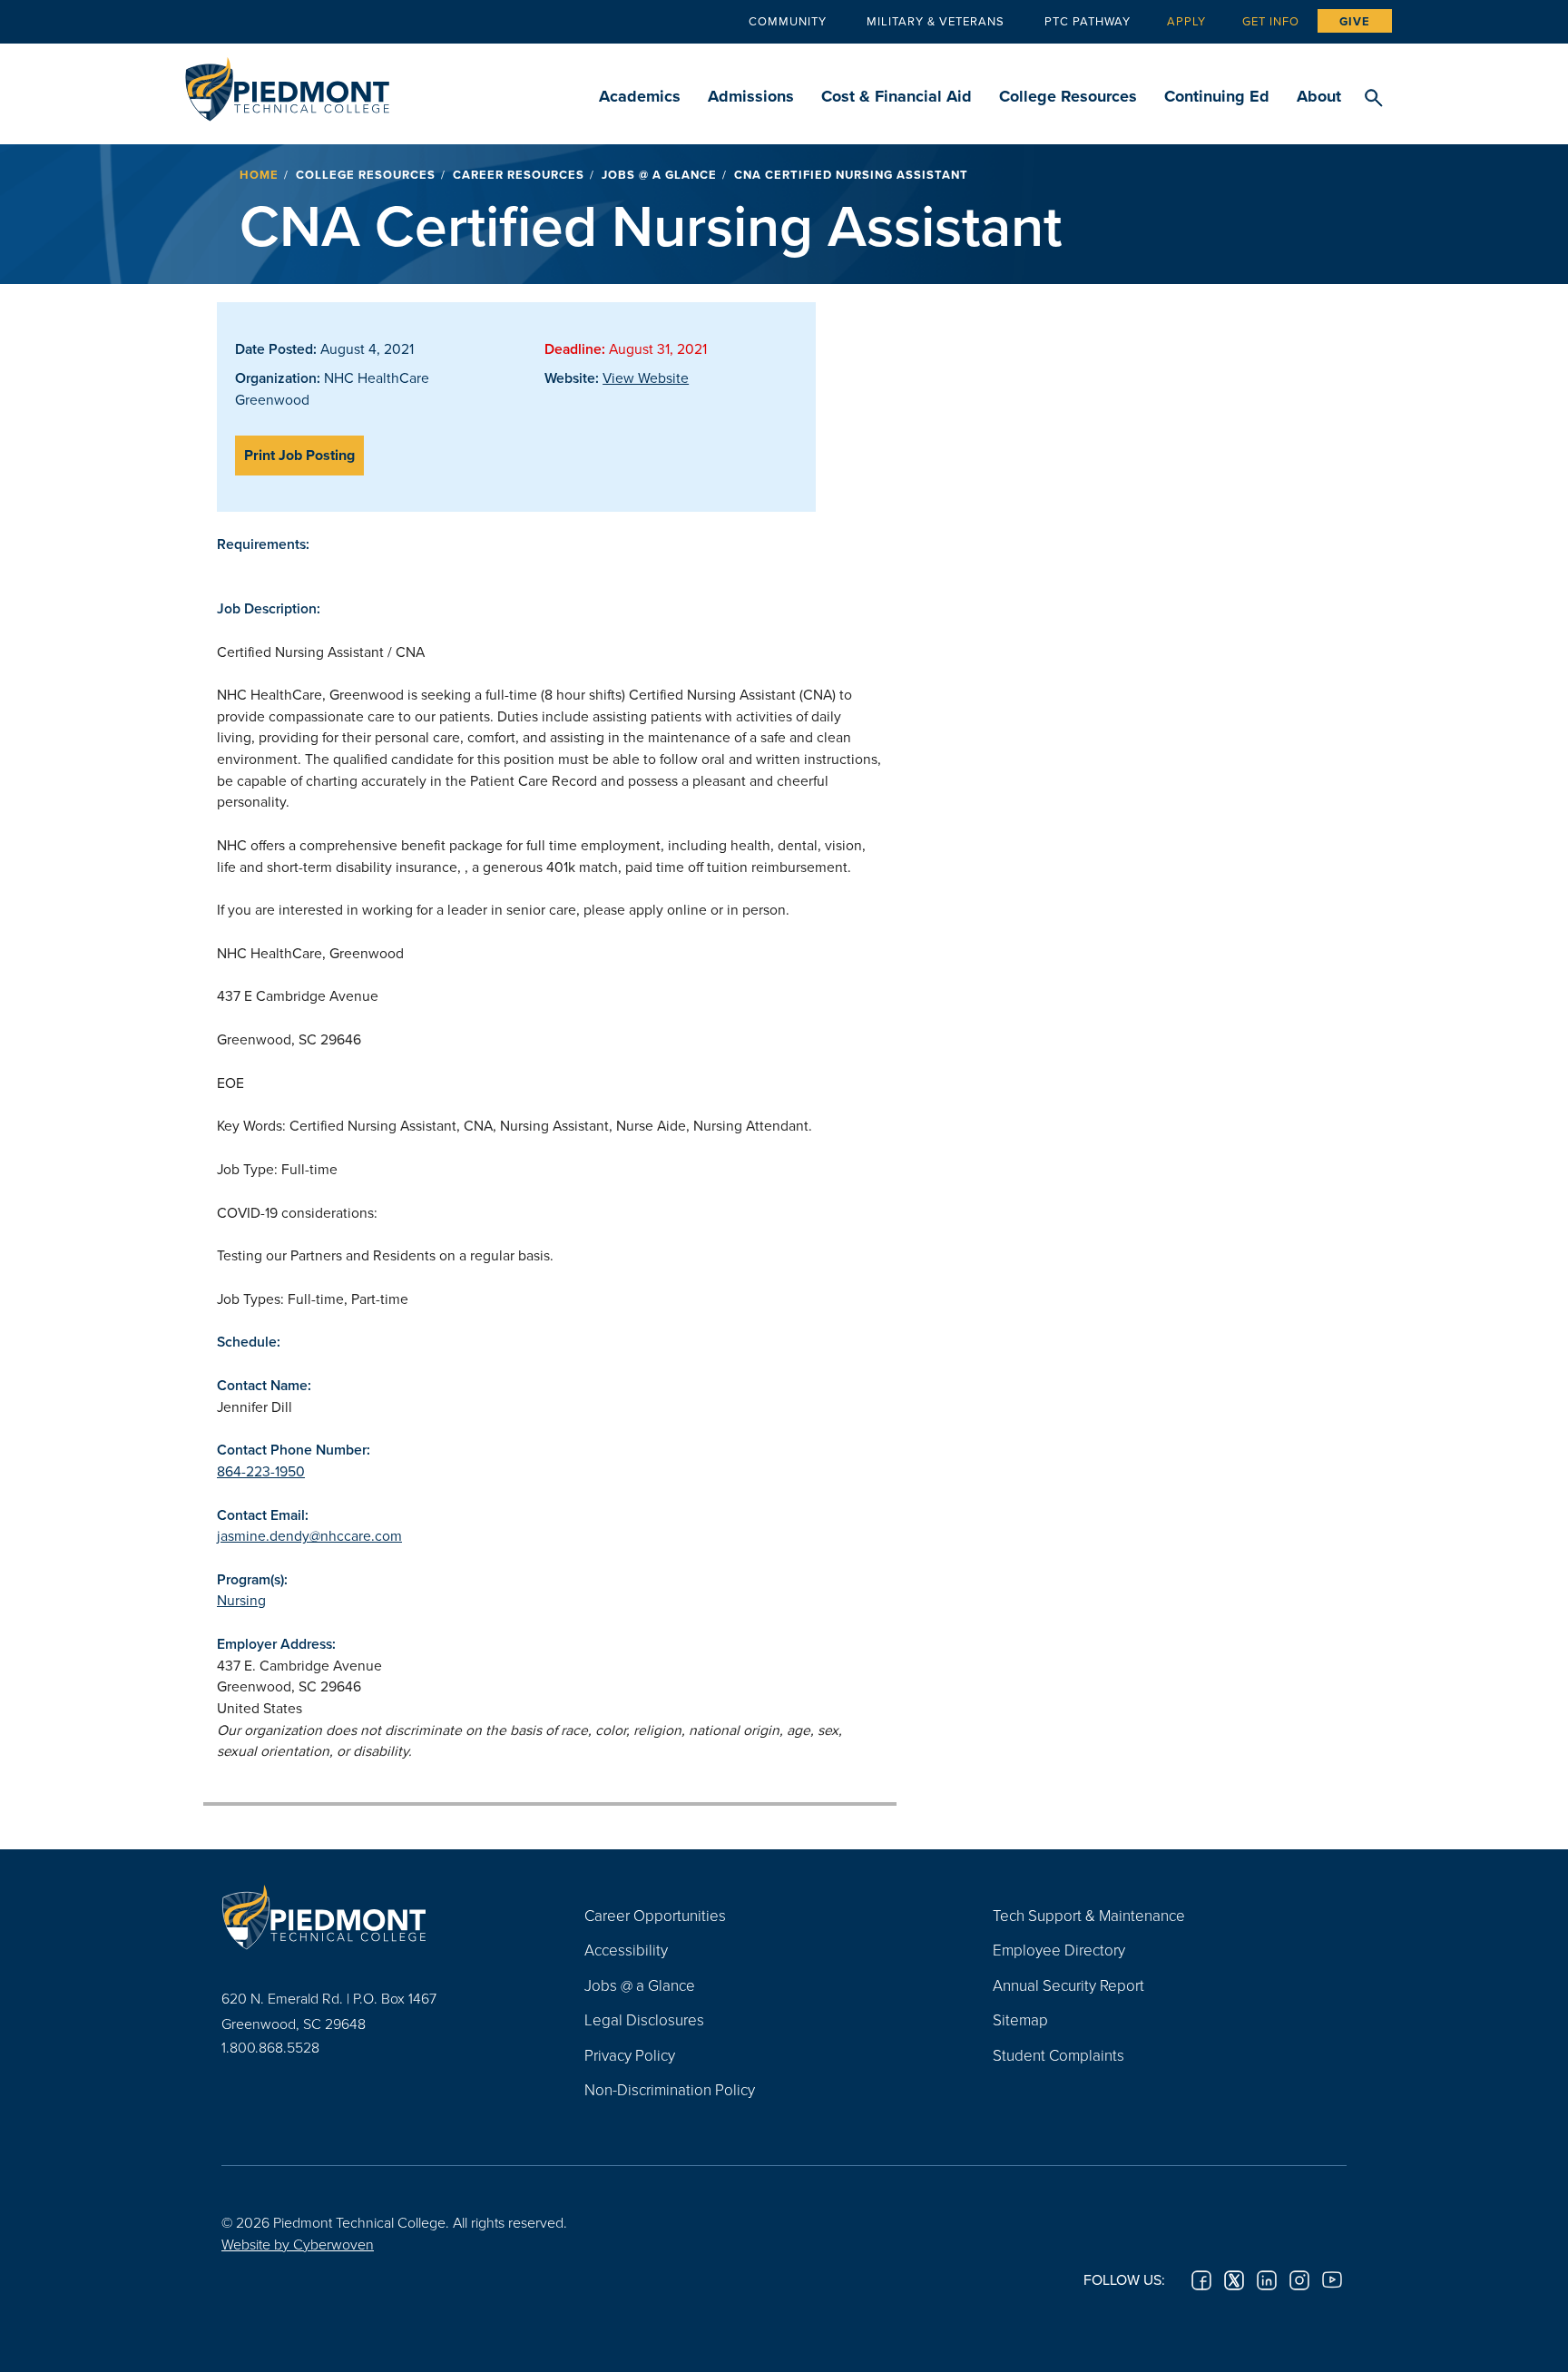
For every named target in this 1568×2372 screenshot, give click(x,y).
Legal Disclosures (644, 2019)
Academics (640, 96)
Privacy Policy (630, 2055)
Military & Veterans (936, 21)
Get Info (1271, 21)
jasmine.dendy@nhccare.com (309, 1535)
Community (788, 21)
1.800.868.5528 (270, 2047)
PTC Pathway (1088, 21)
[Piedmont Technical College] (376, 1917)
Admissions (751, 96)
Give (1355, 21)
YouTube (1332, 2280)
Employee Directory (1059, 1950)
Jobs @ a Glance (659, 175)
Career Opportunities (655, 1915)
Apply (1186, 21)
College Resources (1068, 96)
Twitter (1234, 2280)
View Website (646, 377)
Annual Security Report (1068, 1985)
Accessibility (626, 1950)
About (1319, 96)
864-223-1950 (261, 1471)
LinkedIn (1267, 2280)
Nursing (241, 1600)
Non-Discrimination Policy (670, 2089)
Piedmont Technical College (287, 84)
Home (259, 175)
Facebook (1201, 2280)
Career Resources (519, 175)
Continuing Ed (1217, 96)
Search (1373, 99)
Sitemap (1020, 2019)
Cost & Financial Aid (897, 96)
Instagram (1299, 2280)
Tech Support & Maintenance (1089, 1915)
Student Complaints (1058, 2055)
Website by (298, 2244)
